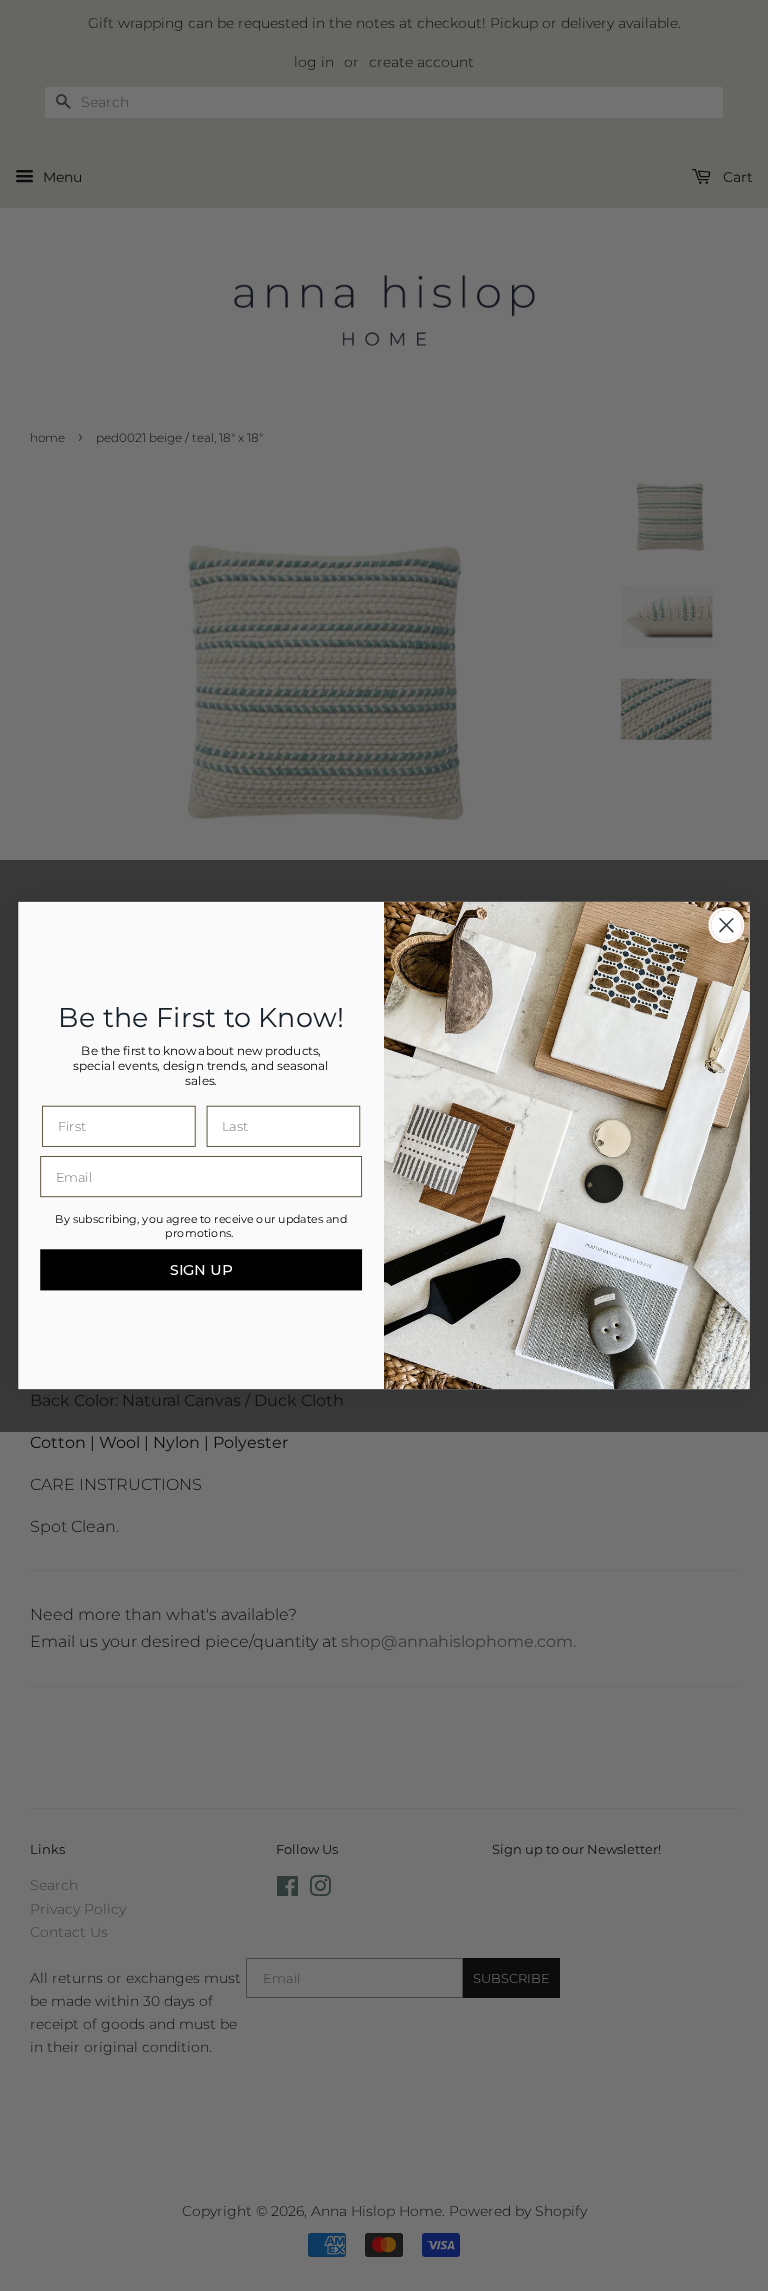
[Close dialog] (726, 925)
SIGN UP (201, 1269)
